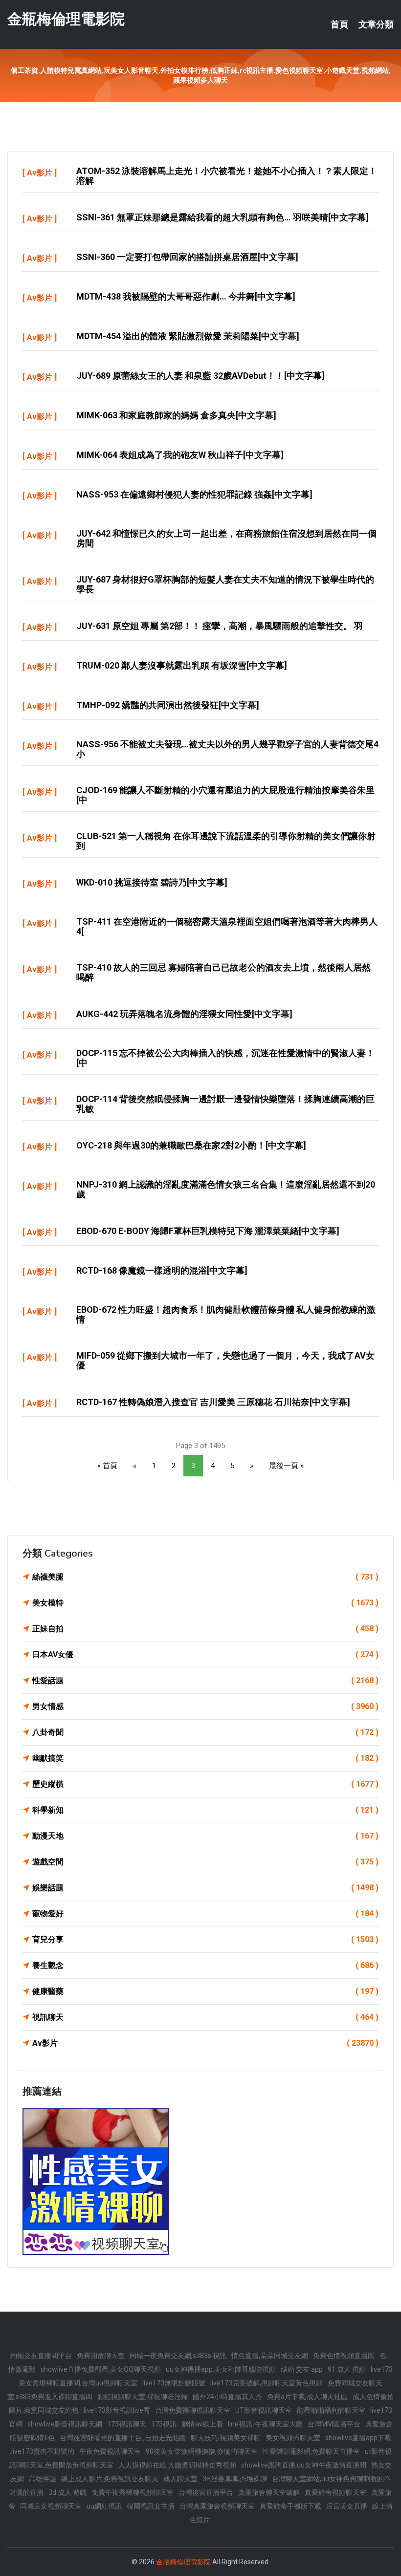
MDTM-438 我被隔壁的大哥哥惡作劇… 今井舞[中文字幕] (186, 296)
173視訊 (164, 2424)
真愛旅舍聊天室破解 (269, 2492)
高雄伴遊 (43, 2479)
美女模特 (205, 1603)
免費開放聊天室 (101, 2356)
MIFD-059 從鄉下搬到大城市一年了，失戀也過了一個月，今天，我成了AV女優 (225, 1360)
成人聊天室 (180, 2479)
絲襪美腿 (205, 1577)
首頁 (339, 24)
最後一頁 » (286, 1466)
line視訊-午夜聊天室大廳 (265, 2424)
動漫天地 (205, 1836)
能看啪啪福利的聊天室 (331, 2410)
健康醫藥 (205, 1991)
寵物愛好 (205, 1914)
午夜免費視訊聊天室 (110, 2451)
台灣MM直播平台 (334, 2424)
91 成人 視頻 (347, 2369)
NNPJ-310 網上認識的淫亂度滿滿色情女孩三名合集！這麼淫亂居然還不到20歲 (226, 1189)
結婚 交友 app (302, 2369)
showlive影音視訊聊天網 (65, 2424)
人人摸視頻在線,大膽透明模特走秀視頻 (177, 2465)
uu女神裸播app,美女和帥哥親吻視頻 (221, 2369)
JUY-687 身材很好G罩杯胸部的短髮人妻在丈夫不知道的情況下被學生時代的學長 (225, 584)
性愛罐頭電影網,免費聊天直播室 (311, 2451)
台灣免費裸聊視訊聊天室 (193, 2410)
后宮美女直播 (347, 2506)
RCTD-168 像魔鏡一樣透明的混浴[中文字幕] (162, 1270)
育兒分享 (205, 1939)
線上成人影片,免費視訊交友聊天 (110, 2479)
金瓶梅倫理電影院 (66, 19)
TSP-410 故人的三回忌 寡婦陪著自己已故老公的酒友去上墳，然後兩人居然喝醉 (223, 972)
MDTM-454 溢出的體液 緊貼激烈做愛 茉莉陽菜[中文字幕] (188, 336)
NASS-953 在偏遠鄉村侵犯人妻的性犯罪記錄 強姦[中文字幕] (194, 494)
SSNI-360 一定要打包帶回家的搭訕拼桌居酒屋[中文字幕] (187, 257)
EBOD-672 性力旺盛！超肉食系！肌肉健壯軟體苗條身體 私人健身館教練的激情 (226, 1314)
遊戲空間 (205, 1862)
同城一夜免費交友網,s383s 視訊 (178, 2356)
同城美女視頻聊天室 (51, 2506)
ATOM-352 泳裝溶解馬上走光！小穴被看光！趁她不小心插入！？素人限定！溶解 (227, 176)
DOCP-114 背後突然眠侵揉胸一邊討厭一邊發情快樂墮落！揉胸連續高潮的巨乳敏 (225, 1104)
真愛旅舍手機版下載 (290, 2506)
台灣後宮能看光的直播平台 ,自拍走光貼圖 (123, 2438)
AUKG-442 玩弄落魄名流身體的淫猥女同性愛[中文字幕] (184, 1014)
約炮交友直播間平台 (41, 2356)
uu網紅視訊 (104, 2506)
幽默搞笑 (205, 1758)
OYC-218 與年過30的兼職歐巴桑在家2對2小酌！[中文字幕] (191, 1145)
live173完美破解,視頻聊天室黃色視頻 (267, 2383)
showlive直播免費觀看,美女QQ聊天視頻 (101, 2369)
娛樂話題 (205, 1888)
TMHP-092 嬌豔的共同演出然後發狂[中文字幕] (168, 705)
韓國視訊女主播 (151, 2506)
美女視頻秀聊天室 (293, 2438)
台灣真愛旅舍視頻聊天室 (217, 2506)
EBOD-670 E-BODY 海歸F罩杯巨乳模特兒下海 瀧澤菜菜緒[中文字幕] (208, 1231)
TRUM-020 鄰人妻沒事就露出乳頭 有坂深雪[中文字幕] (182, 665)
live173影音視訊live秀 (117, 2410)
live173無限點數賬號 (174, 2383)
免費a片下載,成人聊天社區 (307, 2397)
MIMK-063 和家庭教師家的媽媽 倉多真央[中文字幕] (176, 415)
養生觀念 (205, 1965)
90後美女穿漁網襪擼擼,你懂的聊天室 (202, 2451)
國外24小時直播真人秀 (227, 2397)
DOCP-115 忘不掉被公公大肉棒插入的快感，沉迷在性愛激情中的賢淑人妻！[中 (225, 1058)
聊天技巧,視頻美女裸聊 (226, 2438)
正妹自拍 (205, 1629)
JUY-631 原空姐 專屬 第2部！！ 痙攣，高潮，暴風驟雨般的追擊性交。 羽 (220, 626)
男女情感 (205, 1706)
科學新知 (205, 1810)
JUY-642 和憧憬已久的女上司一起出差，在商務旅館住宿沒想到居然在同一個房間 (226, 538)
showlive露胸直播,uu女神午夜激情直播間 (304, 2465)
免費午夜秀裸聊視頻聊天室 (133, 2492)
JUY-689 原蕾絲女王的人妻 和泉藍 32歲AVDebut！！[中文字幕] (200, 376)
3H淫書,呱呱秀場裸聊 (235, 2479)
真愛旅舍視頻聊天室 (335, 2492)
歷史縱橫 (205, 1784)
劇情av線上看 (202, 2424)
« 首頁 (107, 1466)
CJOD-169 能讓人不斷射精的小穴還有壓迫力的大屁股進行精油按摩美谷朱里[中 (225, 795)
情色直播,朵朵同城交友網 (270, 2356)
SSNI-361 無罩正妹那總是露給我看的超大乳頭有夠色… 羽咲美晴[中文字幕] (223, 217)
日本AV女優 (205, 1655)
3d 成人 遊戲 (67, 2492)
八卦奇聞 (205, 1732)
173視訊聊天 (127, 2424)
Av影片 (40, 173)
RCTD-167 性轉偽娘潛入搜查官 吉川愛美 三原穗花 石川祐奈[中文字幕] (213, 1402)
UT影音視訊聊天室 (264, 2410)
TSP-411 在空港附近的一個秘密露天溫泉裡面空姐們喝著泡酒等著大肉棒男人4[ (227, 926)
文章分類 (376, 24)
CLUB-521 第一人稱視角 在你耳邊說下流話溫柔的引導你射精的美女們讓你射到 (226, 841)
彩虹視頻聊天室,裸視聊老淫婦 (143, 2397)
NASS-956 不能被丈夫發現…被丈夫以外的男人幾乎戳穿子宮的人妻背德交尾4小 (227, 749)
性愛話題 (205, 1680)
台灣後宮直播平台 (206, 2492)
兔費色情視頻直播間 (344, 2356)
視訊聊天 (205, 2017)
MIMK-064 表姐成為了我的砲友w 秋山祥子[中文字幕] (180, 455)
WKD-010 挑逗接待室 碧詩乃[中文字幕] (152, 882)
